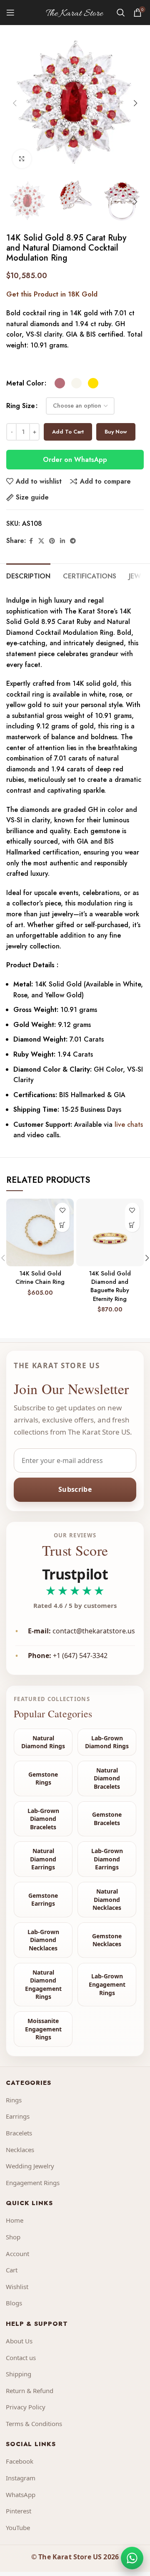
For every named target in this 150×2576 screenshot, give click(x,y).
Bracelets (19, 2133)
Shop (13, 2237)
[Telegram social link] (73, 541)
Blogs (14, 2303)
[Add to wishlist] (62, 1210)
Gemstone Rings (43, 1779)
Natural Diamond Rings (43, 1742)
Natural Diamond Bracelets (107, 1778)
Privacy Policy (26, 2407)
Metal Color (25, 383)
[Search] (121, 13)
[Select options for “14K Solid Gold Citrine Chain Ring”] (62, 1225)
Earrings (18, 2116)
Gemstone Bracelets (107, 1819)
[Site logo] (75, 12)
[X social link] (41, 541)
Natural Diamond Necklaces (107, 1899)
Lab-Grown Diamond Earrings (107, 1859)
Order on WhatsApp (75, 460)
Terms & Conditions (34, 2424)
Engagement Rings (33, 2183)
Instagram (21, 2478)
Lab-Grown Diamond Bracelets (43, 1819)
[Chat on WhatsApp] (132, 2558)
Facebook (20, 2461)
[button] (15, 103)
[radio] (60, 383)
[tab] (28, 575)
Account (17, 2254)
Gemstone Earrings (43, 1900)
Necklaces (20, 2150)
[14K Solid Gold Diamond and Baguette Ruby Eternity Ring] (110, 1232)
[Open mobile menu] (10, 13)
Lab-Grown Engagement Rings (107, 1984)
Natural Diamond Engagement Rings (43, 1985)
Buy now (116, 432)
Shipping (19, 2374)
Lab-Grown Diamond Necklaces (43, 1940)
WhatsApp (21, 2495)
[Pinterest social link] (52, 541)
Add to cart (68, 432)
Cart (12, 2270)
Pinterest (19, 2511)
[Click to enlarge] (22, 159)
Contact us (21, 2358)
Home (15, 2220)
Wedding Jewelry (30, 2166)
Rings (14, 2100)
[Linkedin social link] (62, 541)
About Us (19, 2341)
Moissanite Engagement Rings (43, 2029)
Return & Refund (30, 2391)
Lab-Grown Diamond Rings (107, 1742)
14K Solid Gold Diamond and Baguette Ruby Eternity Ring (110, 1286)
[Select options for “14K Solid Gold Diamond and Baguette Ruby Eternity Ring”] (132, 1225)
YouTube (18, 2528)
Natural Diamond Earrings (43, 1859)
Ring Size (21, 406)
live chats (128, 1124)
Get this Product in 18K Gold (52, 294)
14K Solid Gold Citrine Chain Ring (40, 1278)
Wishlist (17, 2287)
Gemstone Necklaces (107, 1940)
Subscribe (75, 1489)
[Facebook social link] (31, 541)
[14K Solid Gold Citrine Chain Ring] (40, 1232)
